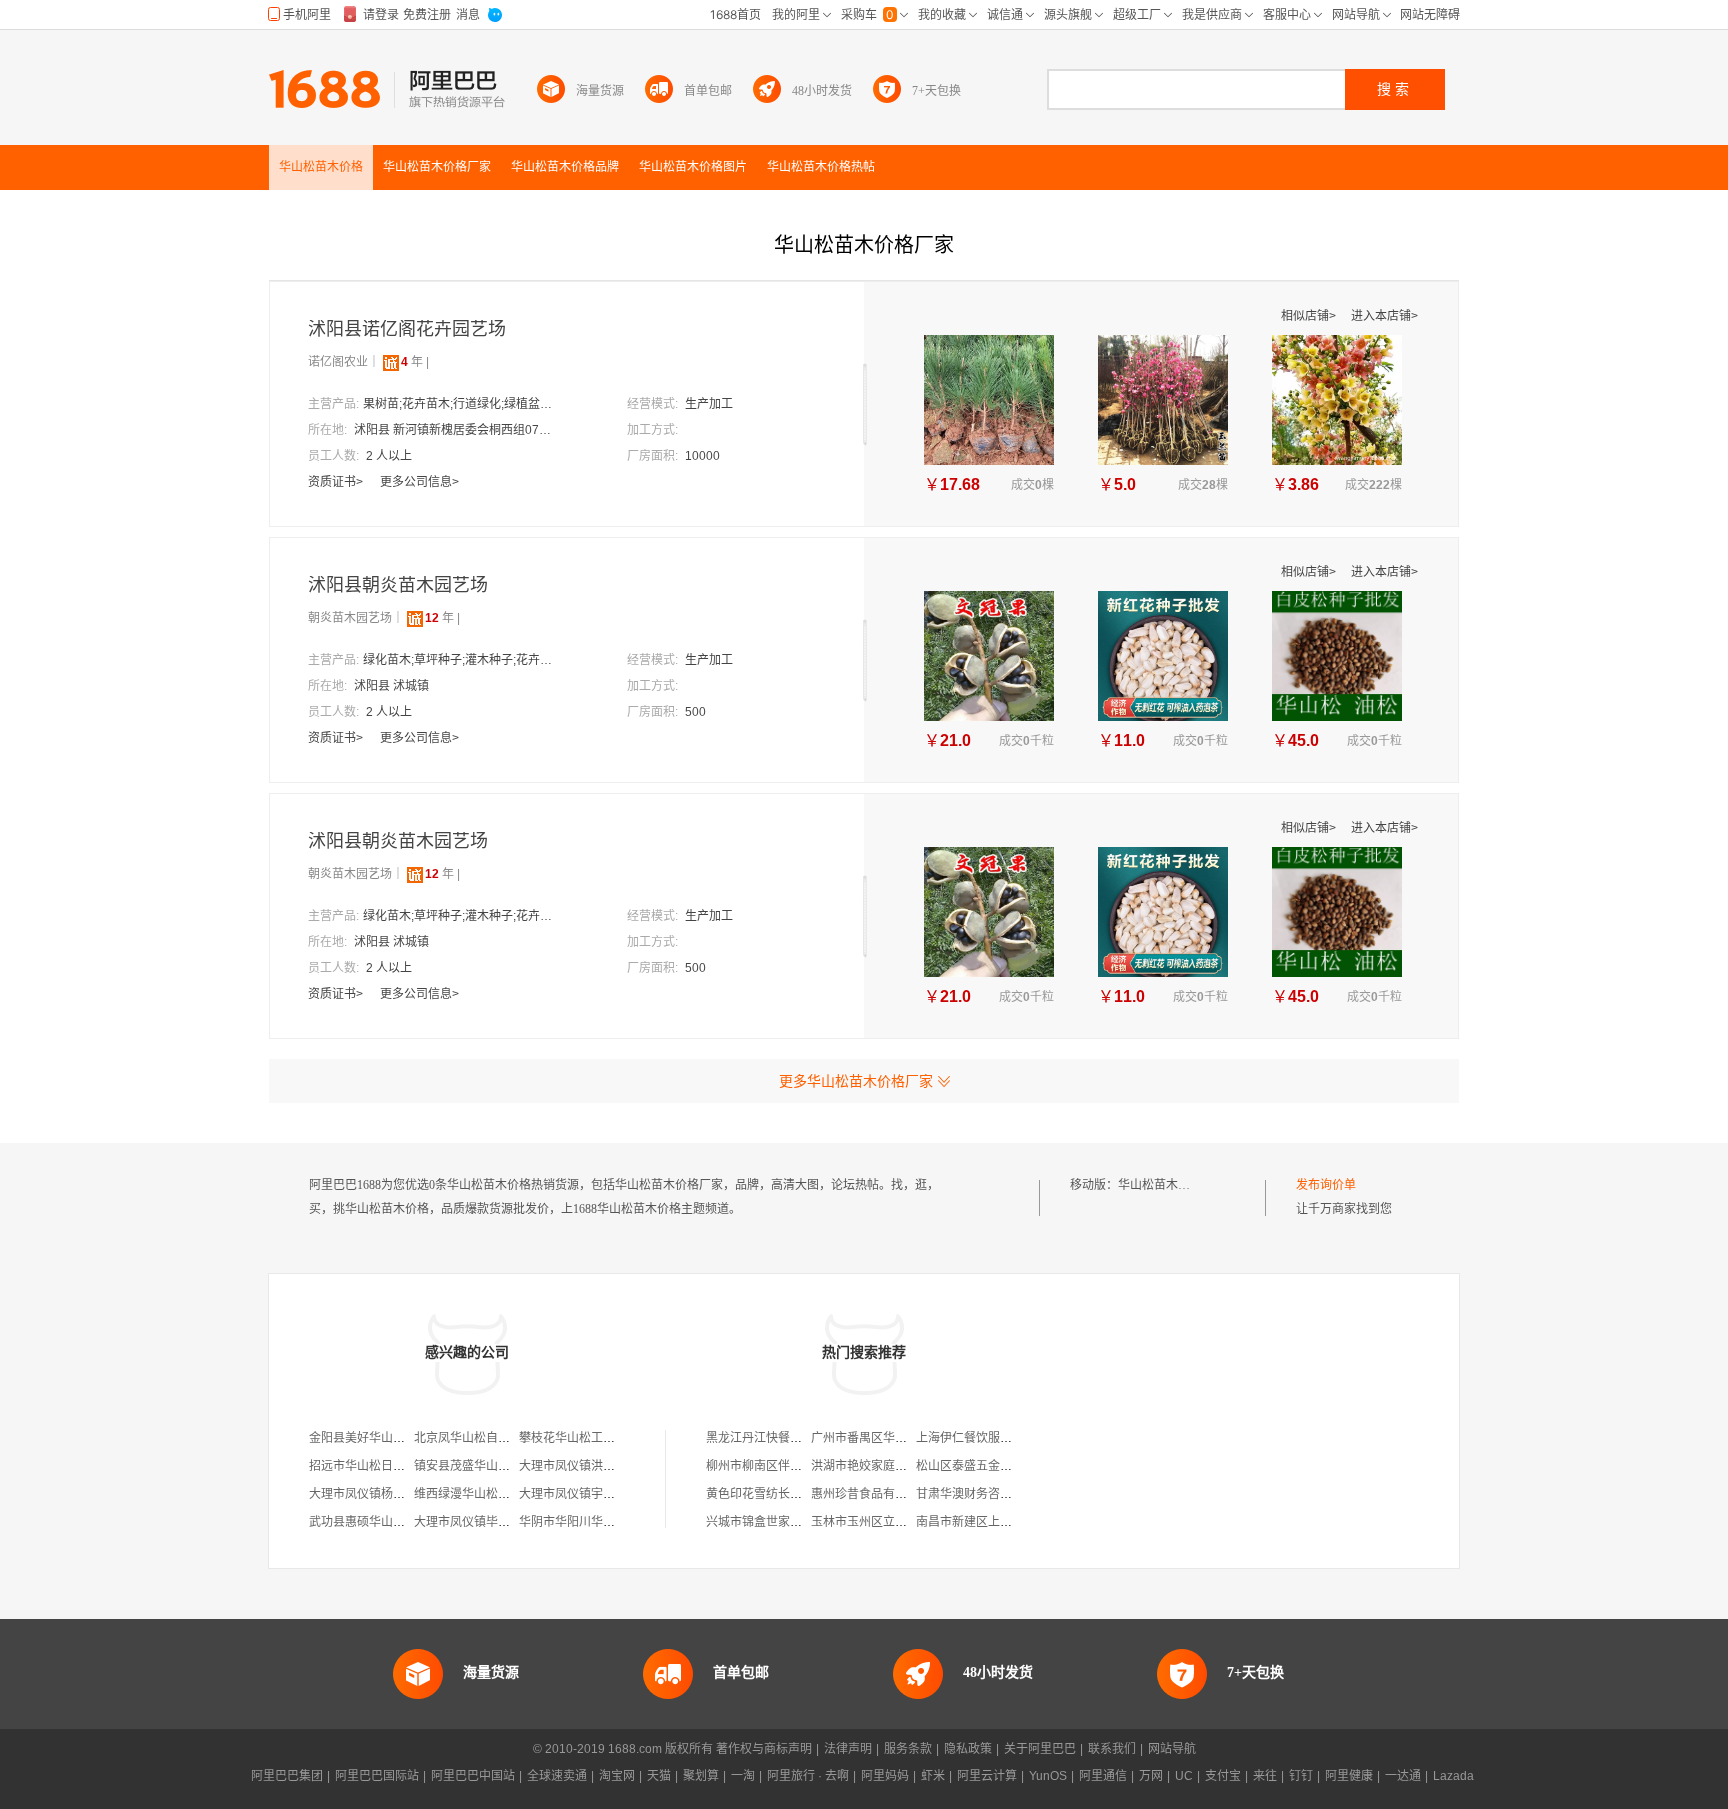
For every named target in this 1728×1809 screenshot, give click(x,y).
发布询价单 (1326, 1185)
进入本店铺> (1384, 316)
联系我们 (1112, 1749)
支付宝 (1223, 1776)
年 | (415, 362)
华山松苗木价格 (1160, 1185)
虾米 (933, 1776)
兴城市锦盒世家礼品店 (766, 1522)
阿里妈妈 (885, 1776)
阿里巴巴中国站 (473, 1776)
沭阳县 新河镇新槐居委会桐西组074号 (454, 430)
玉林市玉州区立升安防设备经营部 (901, 1522)
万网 (1151, 1776)
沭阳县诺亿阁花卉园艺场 (407, 329)
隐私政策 (968, 1749)
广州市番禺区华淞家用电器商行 (895, 1438)
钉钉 (1301, 1776)
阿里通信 (1103, 1776)
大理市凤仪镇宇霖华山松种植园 (603, 1494)
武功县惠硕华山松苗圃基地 (381, 1522)
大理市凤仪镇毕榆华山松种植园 (498, 1522)
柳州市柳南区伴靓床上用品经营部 (796, 1466)
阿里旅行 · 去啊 (808, 1776)
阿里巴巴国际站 (377, 1776)
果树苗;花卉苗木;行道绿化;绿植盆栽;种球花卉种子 (463, 404)
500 (695, 712)
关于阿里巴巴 (1040, 1749)
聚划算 (701, 1776)
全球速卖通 (557, 1776)
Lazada (1453, 1776)
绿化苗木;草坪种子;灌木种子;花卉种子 (463, 660)
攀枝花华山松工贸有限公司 (591, 1438)
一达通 (1403, 1776)
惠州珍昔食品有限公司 (871, 1494)
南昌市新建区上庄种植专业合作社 (1006, 1522)
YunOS (1048, 1776)
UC (1184, 1776)
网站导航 (1172, 1749)
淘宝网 (617, 1776)
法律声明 (848, 1749)
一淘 (743, 1776)
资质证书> (337, 482)
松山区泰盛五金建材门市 (982, 1466)
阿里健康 (1349, 1776)
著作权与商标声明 (764, 1749)
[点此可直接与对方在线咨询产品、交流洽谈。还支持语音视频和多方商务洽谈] (521, 330)
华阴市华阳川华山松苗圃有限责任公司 (621, 1522)
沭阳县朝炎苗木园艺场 (398, 585)
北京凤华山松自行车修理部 (486, 1438)
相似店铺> (1310, 316)
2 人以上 (389, 456)
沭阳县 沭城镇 (391, 686)
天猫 (659, 1776)
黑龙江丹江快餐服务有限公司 (784, 1438)
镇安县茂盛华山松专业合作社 (492, 1466)
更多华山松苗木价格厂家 (856, 1081)
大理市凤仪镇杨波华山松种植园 (393, 1494)
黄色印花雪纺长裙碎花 (766, 1494)
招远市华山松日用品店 (369, 1466)
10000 (702, 456)
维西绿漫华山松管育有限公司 (492, 1494)
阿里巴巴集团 (287, 1776)
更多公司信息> (419, 482)
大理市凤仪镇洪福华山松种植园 (603, 1466)
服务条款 (908, 1749)
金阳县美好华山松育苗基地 (381, 1438)
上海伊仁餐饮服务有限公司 (988, 1438)
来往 (1265, 1776)
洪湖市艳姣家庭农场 (865, 1466)
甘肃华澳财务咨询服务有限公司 (1000, 1494)
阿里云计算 (987, 1776)
